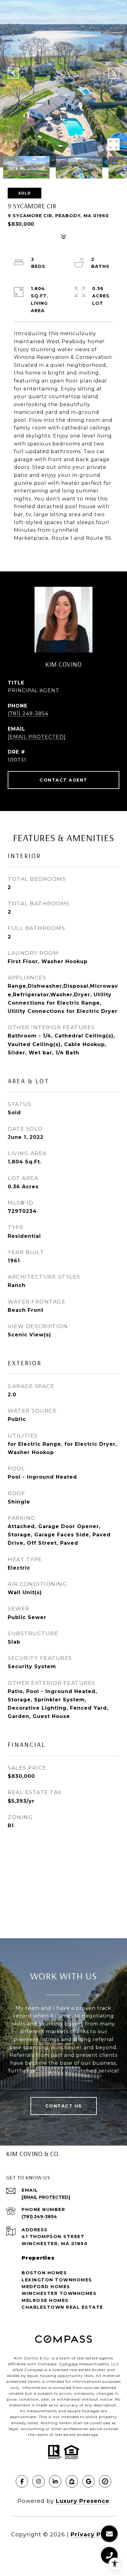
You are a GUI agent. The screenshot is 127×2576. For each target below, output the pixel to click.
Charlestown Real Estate (62, 2307)
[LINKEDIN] (55, 2481)
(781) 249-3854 (28, 714)
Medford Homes (46, 2287)
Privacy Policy (93, 2535)
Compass (69, 2364)
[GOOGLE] (88, 2481)
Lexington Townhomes (57, 2280)
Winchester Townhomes (59, 2293)
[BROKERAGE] (105, 2481)
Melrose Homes (45, 2300)
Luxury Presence (83, 2501)
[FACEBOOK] (22, 2481)
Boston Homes (44, 2273)
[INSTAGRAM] (39, 2481)
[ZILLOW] (72, 2481)
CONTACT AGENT (63, 780)
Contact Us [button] (64, 2106)
